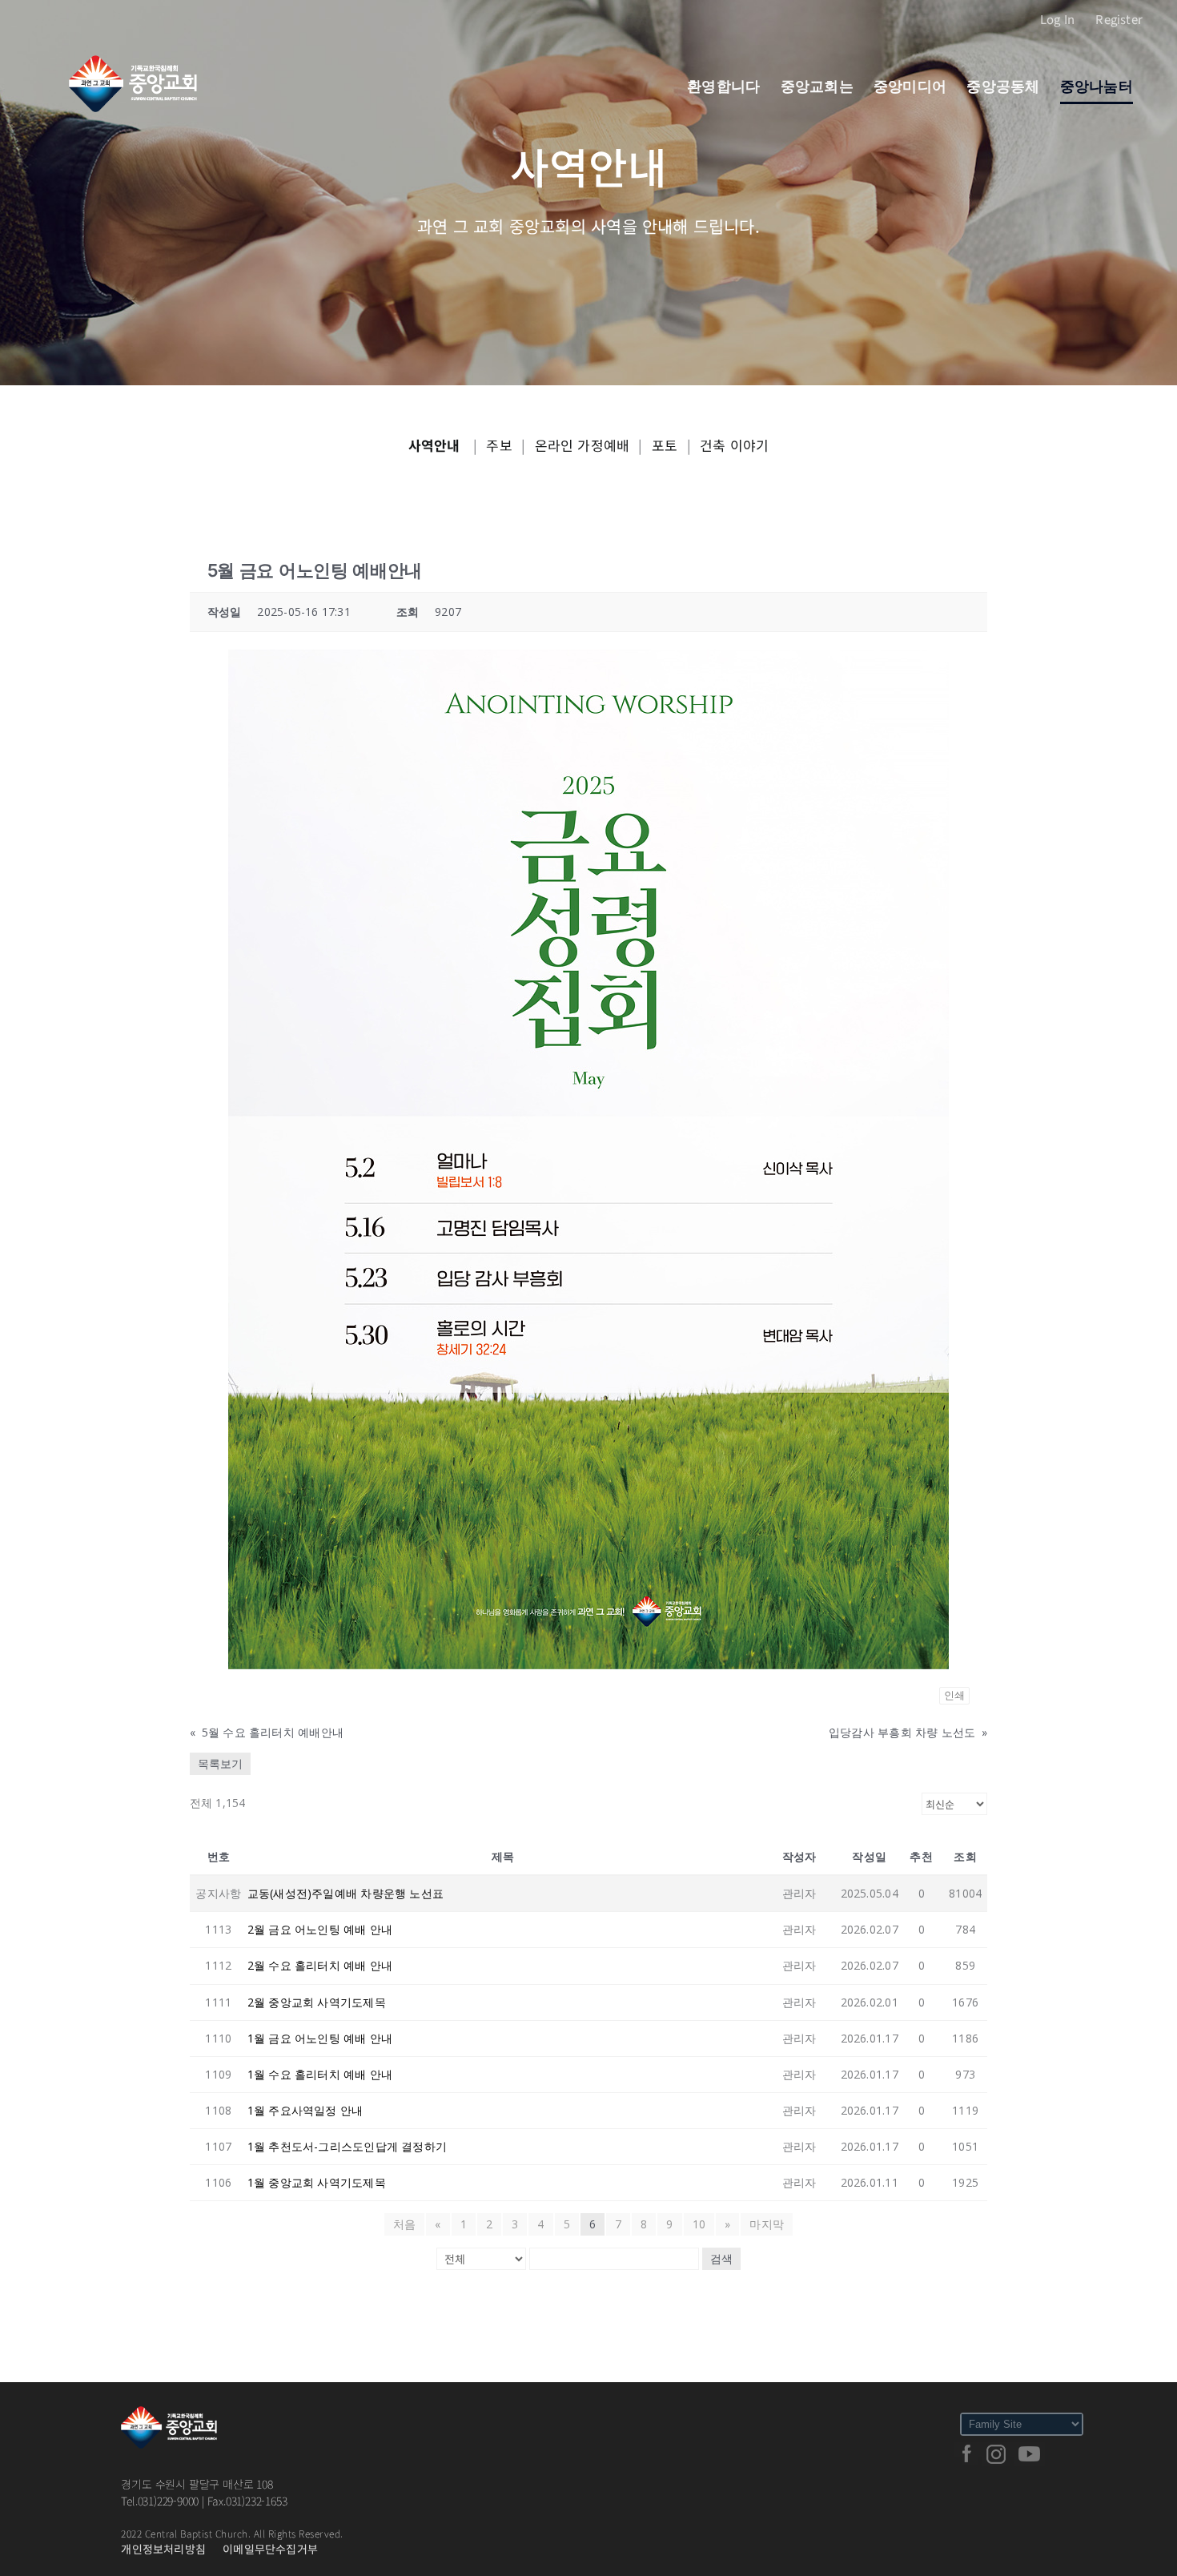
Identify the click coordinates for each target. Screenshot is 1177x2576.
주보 (499, 445)
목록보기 (220, 1763)
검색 (721, 2259)
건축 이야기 (734, 445)
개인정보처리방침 (163, 2549)
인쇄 (954, 1695)
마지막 (767, 2224)
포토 (665, 445)
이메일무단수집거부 (270, 2549)
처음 (404, 2224)
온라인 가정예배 (582, 445)
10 (699, 2224)
